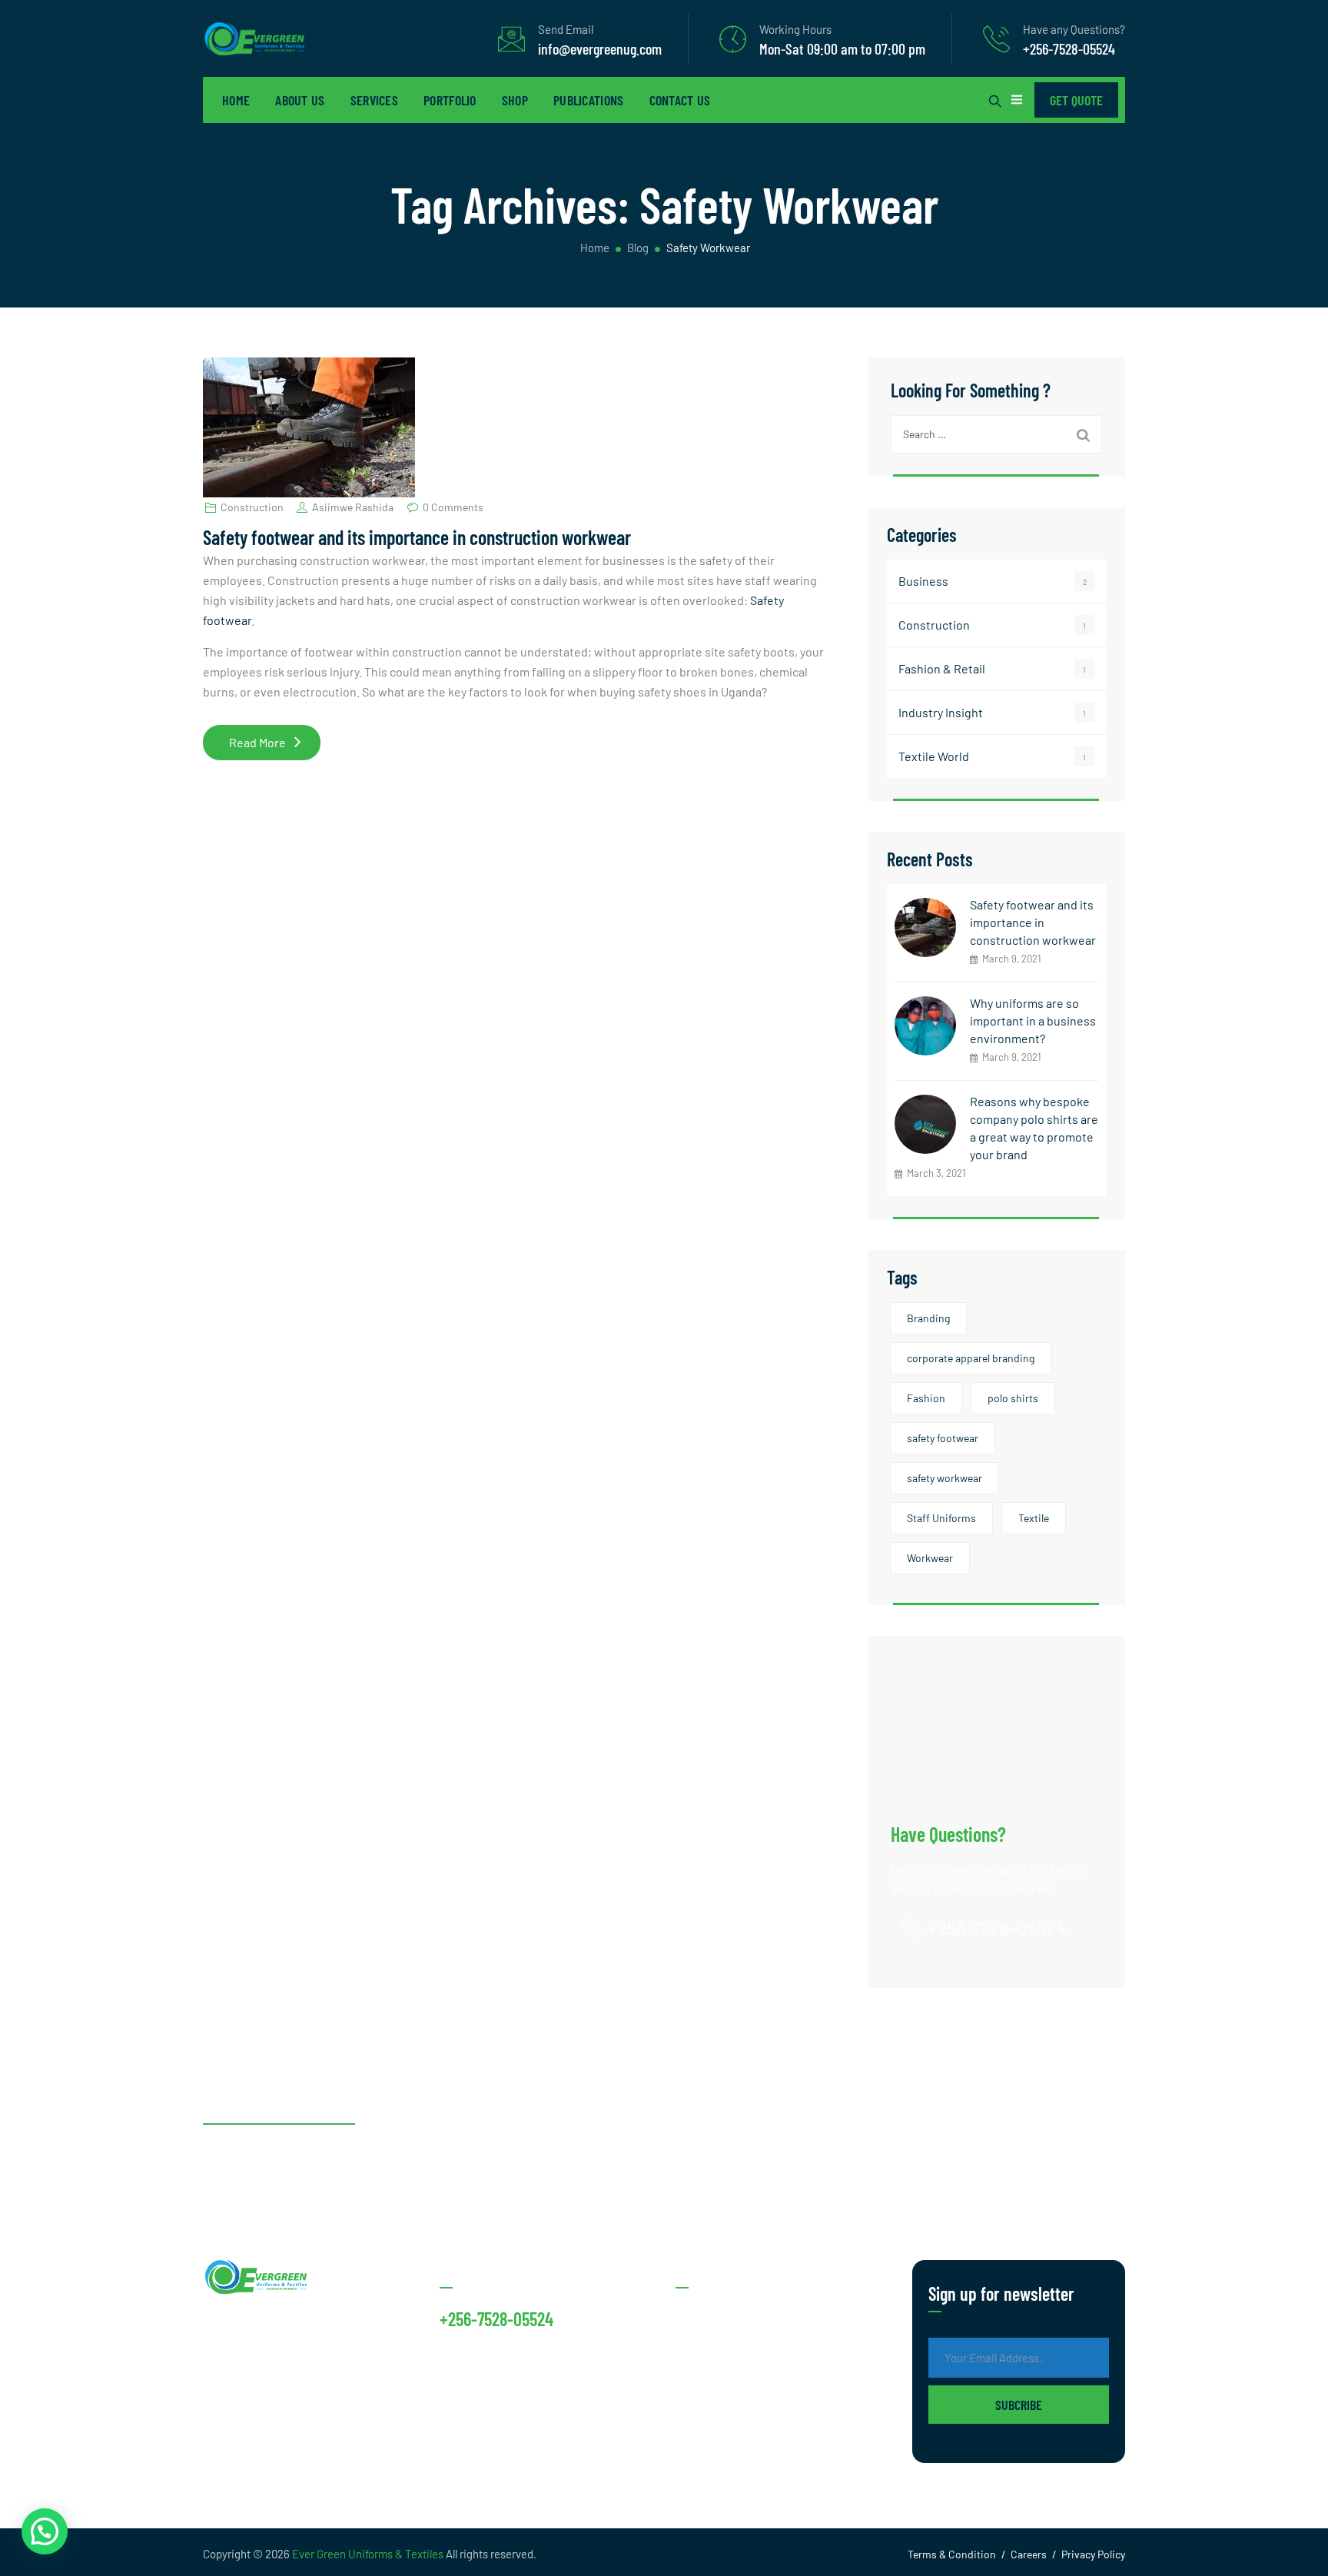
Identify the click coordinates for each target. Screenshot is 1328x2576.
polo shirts (1013, 1398)
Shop (515, 100)
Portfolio (450, 100)
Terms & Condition (952, 2554)
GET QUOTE (1076, 100)
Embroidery (707, 2377)
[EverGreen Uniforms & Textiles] (254, 38)
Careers (1029, 2554)
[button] (45, 2531)
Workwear (930, 1558)
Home (236, 100)
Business (923, 581)
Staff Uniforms (941, 1518)
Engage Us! (1069, 2143)
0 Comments (453, 507)
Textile (1034, 1518)
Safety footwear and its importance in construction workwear (417, 537)
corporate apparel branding (971, 1358)
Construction (252, 507)
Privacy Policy (1093, 2554)
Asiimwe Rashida (353, 507)
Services (374, 100)
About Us (300, 100)
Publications (589, 100)
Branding (928, 1318)
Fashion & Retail (942, 668)
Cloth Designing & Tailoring (749, 2439)
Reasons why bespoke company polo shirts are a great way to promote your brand (1034, 1128)
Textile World (934, 756)
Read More (275, 747)
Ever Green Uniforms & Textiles (368, 2554)
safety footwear (943, 1438)
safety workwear (945, 1478)
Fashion (926, 1398)
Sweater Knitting (721, 2347)
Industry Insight (941, 712)
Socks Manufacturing (732, 2316)
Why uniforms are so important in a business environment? (1033, 1020)
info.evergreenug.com (500, 2357)
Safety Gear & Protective (741, 2408)
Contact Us (680, 100)
